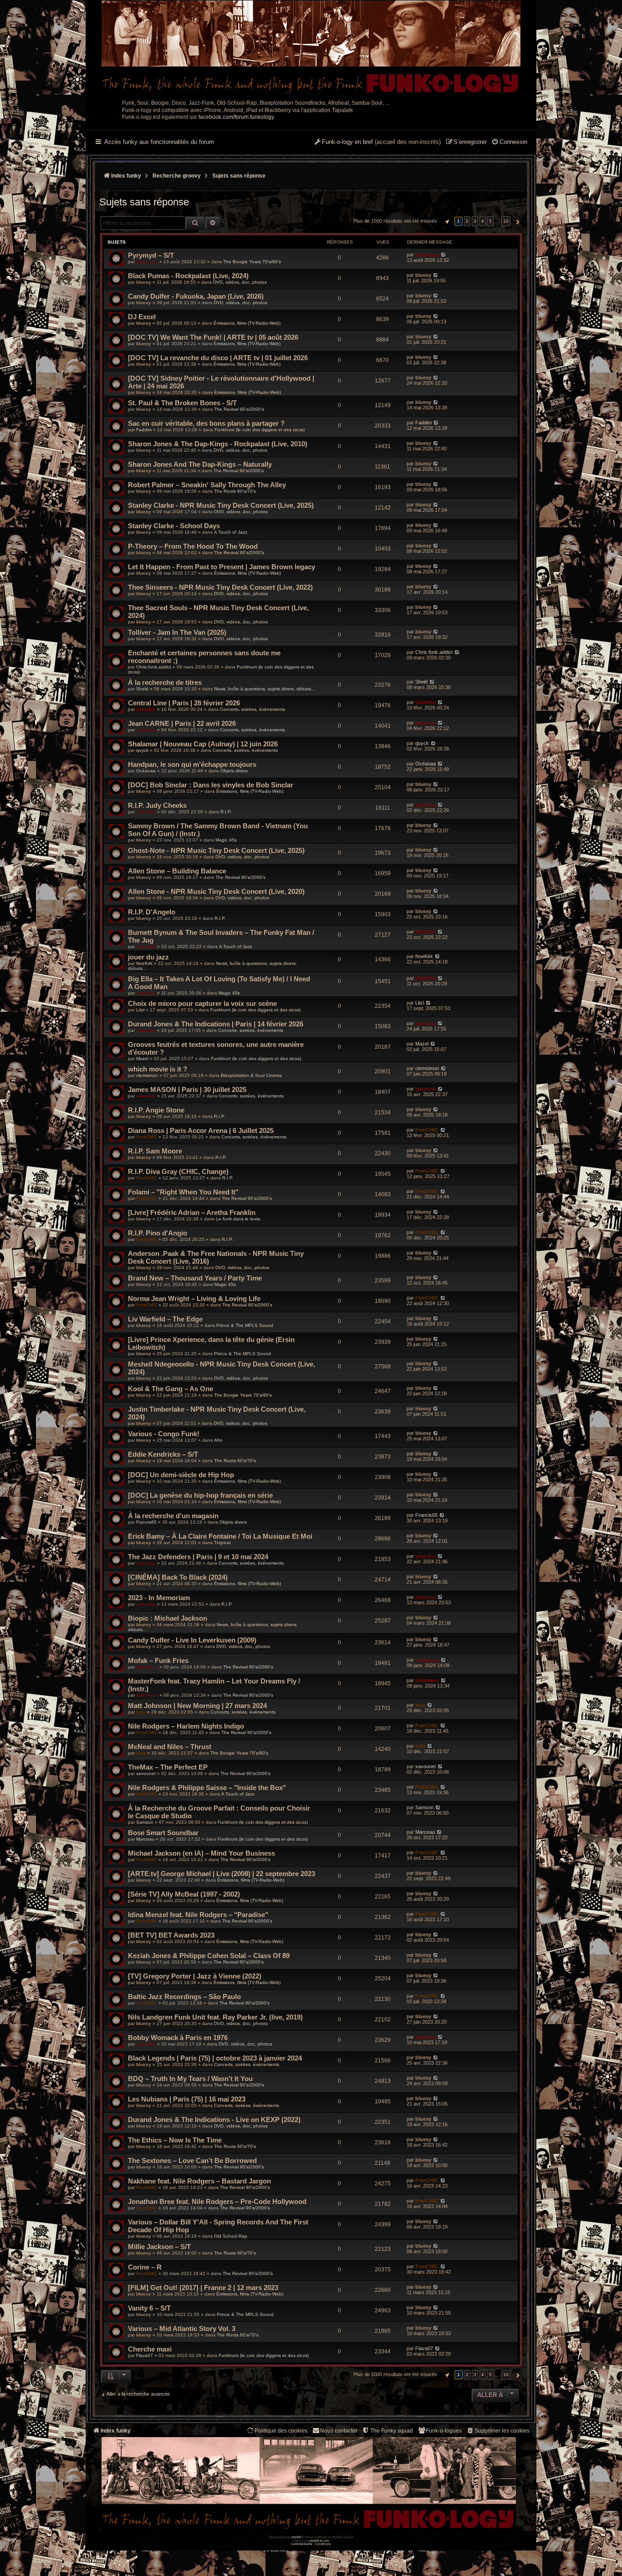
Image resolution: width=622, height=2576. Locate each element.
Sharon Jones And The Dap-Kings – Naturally (200, 464)
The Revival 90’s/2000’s (239, 409)
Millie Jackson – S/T (159, 2247)
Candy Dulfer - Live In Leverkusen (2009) (192, 1640)
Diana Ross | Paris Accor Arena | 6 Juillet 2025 (201, 1130)
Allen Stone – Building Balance (177, 871)
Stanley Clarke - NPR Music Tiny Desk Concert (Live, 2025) (221, 505)
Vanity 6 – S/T (149, 2308)
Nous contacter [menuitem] (339, 2431)
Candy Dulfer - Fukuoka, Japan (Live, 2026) (196, 296)
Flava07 (145, 2355)
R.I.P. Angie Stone (156, 1110)
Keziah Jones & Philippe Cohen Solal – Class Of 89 (209, 1956)
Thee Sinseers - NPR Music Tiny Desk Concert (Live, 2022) (220, 587)
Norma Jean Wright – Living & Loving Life (194, 1298)
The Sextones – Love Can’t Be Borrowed (192, 2160)
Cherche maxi (150, 2349)
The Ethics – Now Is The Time (175, 2140)
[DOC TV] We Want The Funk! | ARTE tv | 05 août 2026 (213, 337)
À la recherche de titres (165, 682)
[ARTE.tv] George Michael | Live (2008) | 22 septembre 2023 (222, 1874)
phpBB (296, 2537)
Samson (145, 1822)
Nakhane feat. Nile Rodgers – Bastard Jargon (199, 2181)
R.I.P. (226, 812)
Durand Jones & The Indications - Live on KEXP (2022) (214, 2119)
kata (141, 1712)
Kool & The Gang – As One (171, 1389)
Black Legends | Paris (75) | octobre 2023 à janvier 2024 (215, 2058)
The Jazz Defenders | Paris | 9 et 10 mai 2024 (198, 1557)
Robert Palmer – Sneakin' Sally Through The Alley (207, 485)
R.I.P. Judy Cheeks (157, 805)
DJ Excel (142, 317)
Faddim (144, 430)
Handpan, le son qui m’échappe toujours (192, 764)
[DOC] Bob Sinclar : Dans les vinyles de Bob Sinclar (211, 785)
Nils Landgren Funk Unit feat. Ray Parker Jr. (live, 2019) (215, 2017)
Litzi (140, 1010)
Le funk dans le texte (238, 1219)
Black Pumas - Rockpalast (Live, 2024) (188, 276)
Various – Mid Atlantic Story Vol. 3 (182, 2329)
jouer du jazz (148, 957)
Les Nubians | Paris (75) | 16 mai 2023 (187, 2099)
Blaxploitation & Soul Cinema (251, 1075)
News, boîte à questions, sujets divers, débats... (265, 689)
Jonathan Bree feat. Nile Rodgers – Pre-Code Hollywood (217, 2201)
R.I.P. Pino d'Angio (158, 1233)
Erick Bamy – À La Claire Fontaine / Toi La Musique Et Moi (220, 1536)
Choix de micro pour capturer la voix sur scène (202, 1003)
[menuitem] (509, 143)
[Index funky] (311, 48)
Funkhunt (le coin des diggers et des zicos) (260, 430)
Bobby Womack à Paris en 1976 (178, 2038)
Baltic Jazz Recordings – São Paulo (184, 1997)
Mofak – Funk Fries (158, 1660)
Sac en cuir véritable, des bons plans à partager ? (206, 423)
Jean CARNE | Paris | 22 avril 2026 (182, 723)
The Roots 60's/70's (235, 491)
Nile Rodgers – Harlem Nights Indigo (186, 1726)
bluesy (144, 282)
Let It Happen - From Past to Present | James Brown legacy (222, 567)
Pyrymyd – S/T (151, 255)
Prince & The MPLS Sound (245, 1325)
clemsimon (147, 1075)
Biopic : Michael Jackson (168, 1618)
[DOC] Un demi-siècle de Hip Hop (181, 1475)
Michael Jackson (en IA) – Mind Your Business (201, 1853)
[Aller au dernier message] (443, 255)
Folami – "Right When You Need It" (183, 1192)
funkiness (147, 262)
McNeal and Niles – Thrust (170, 1747)
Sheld (142, 689)
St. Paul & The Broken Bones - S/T (182, 403)
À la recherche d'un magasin (173, 1516)
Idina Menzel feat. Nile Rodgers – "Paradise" (198, 1915)
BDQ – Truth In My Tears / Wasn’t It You (190, 2079)
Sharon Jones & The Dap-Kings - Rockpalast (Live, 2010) (218, 444)
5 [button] (490, 221)
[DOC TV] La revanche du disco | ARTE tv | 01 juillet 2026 (218, 358)
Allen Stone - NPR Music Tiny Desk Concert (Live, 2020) (216, 891)
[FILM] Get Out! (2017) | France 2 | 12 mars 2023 (203, 2288)
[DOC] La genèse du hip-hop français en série (200, 1495)
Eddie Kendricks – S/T (163, 1454)
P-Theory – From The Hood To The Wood (193, 546)
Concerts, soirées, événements (252, 709)
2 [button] (467, 221)
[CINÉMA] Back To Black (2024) (178, 1577)
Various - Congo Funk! (164, 1434)
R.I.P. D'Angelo (152, 912)
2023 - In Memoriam (159, 1598)
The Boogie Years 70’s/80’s (252, 262)
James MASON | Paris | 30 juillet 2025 (187, 1089)
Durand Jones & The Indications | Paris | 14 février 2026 (216, 1024)
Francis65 (146, 1522)
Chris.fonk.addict (154, 667)
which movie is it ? (158, 1069)
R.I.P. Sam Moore (155, 1151)
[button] (446, 221)
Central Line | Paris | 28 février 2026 (184, 703)
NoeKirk (144, 963)
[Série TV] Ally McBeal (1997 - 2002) (184, 1894)
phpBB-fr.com (319, 2541)
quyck (142, 750)
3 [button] (475, 221)
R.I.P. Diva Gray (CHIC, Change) (178, 1171)
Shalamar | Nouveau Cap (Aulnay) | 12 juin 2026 (203, 744)
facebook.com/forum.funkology (236, 117)
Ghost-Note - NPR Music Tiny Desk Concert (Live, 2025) (216, 850)
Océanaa (146, 771)
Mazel (142, 1058)
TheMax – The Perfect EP (168, 1767)
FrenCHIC (147, 1137)
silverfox (146, 709)
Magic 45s (226, 840)
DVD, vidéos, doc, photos (240, 282)
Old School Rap (231, 2236)
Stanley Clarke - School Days (174, 526)
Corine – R (145, 2267)
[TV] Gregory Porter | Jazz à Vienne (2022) (195, 1976)
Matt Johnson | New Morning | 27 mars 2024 (197, 1706)
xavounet (146, 1773)
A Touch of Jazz (231, 532)
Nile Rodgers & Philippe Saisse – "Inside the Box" (207, 1788)
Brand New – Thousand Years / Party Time (195, 1278)
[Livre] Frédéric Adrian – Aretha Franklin (192, 1212)
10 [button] (506, 221)
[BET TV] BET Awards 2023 (171, 1935)
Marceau (145, 1839)
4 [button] (483, 221)
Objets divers (234, 771)
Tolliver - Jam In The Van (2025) (177, 632)
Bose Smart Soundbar (163, 1833)
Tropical (222, 1543)
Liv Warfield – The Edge (165, 1319)
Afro (218, 1440)
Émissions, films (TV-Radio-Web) (247, 323)
